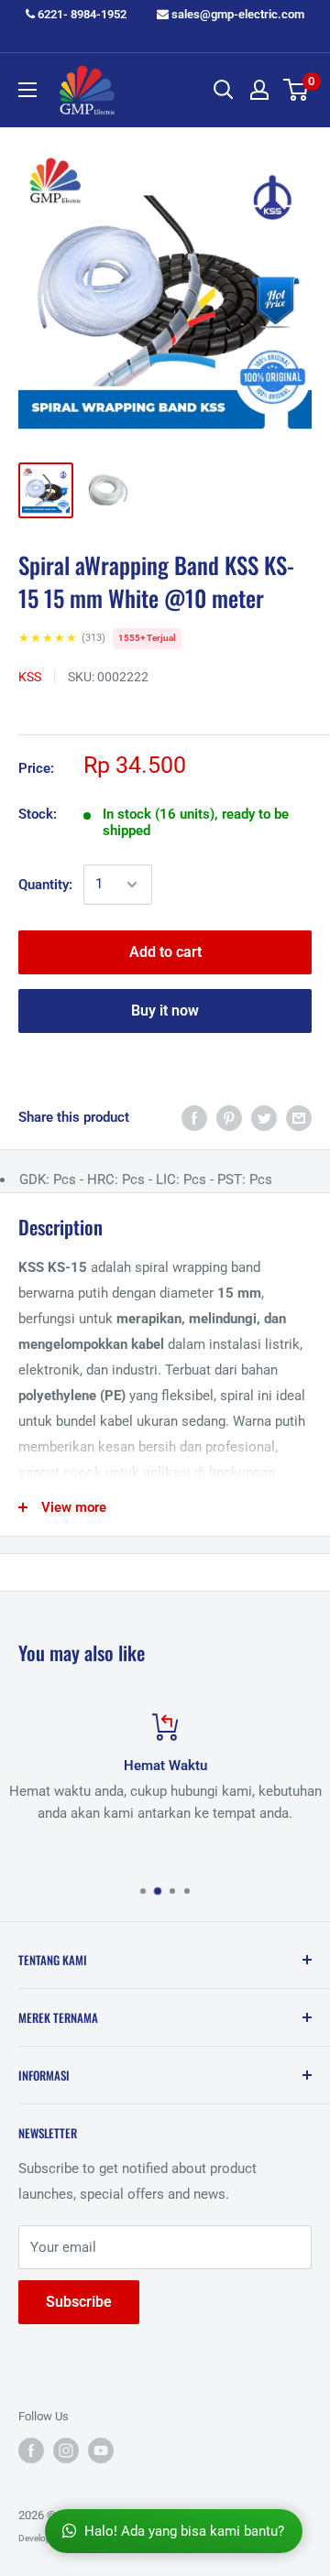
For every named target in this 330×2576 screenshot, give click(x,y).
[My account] (259, 90)
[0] (297, 90)
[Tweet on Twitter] (264, 1118)
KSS (30, 677)
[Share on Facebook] (194, 1118)
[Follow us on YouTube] (101, 2451)
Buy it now (165, 1011)
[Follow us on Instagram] (66, 2451)
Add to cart (165, 952)
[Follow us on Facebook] (31, 2451)
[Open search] (224, 90)
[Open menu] (27, 90)
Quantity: (45, 885)
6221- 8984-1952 (81, 14)
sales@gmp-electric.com (236, 14)
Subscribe (79, 2302)
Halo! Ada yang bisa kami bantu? (184, 2531)
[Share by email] (299, 1118)
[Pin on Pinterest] (229, 1118)
